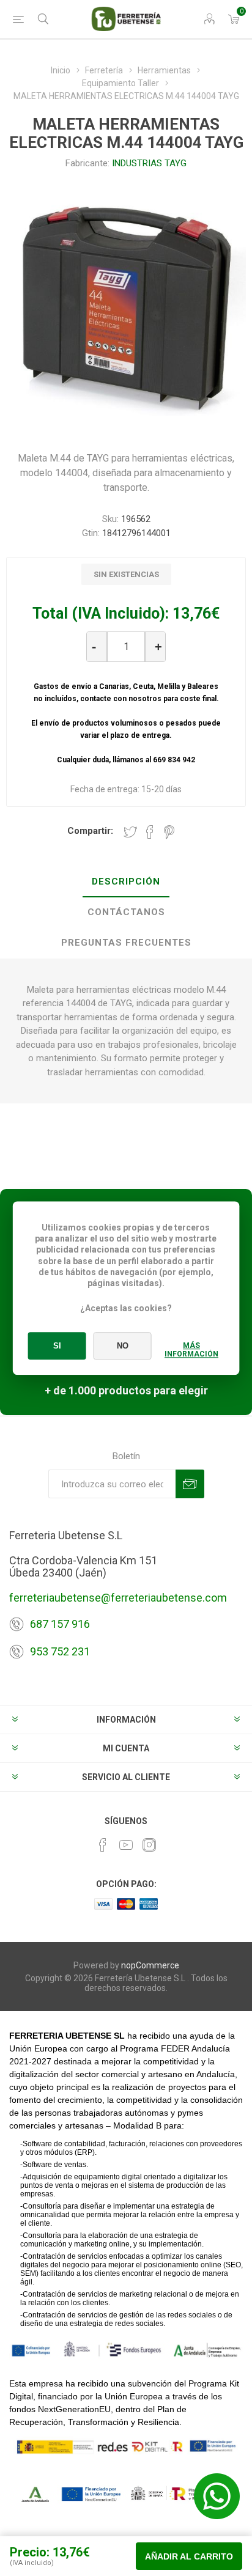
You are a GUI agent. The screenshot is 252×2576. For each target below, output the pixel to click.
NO (123, 1346)
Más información (191, 1350)
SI (57, 1346)
